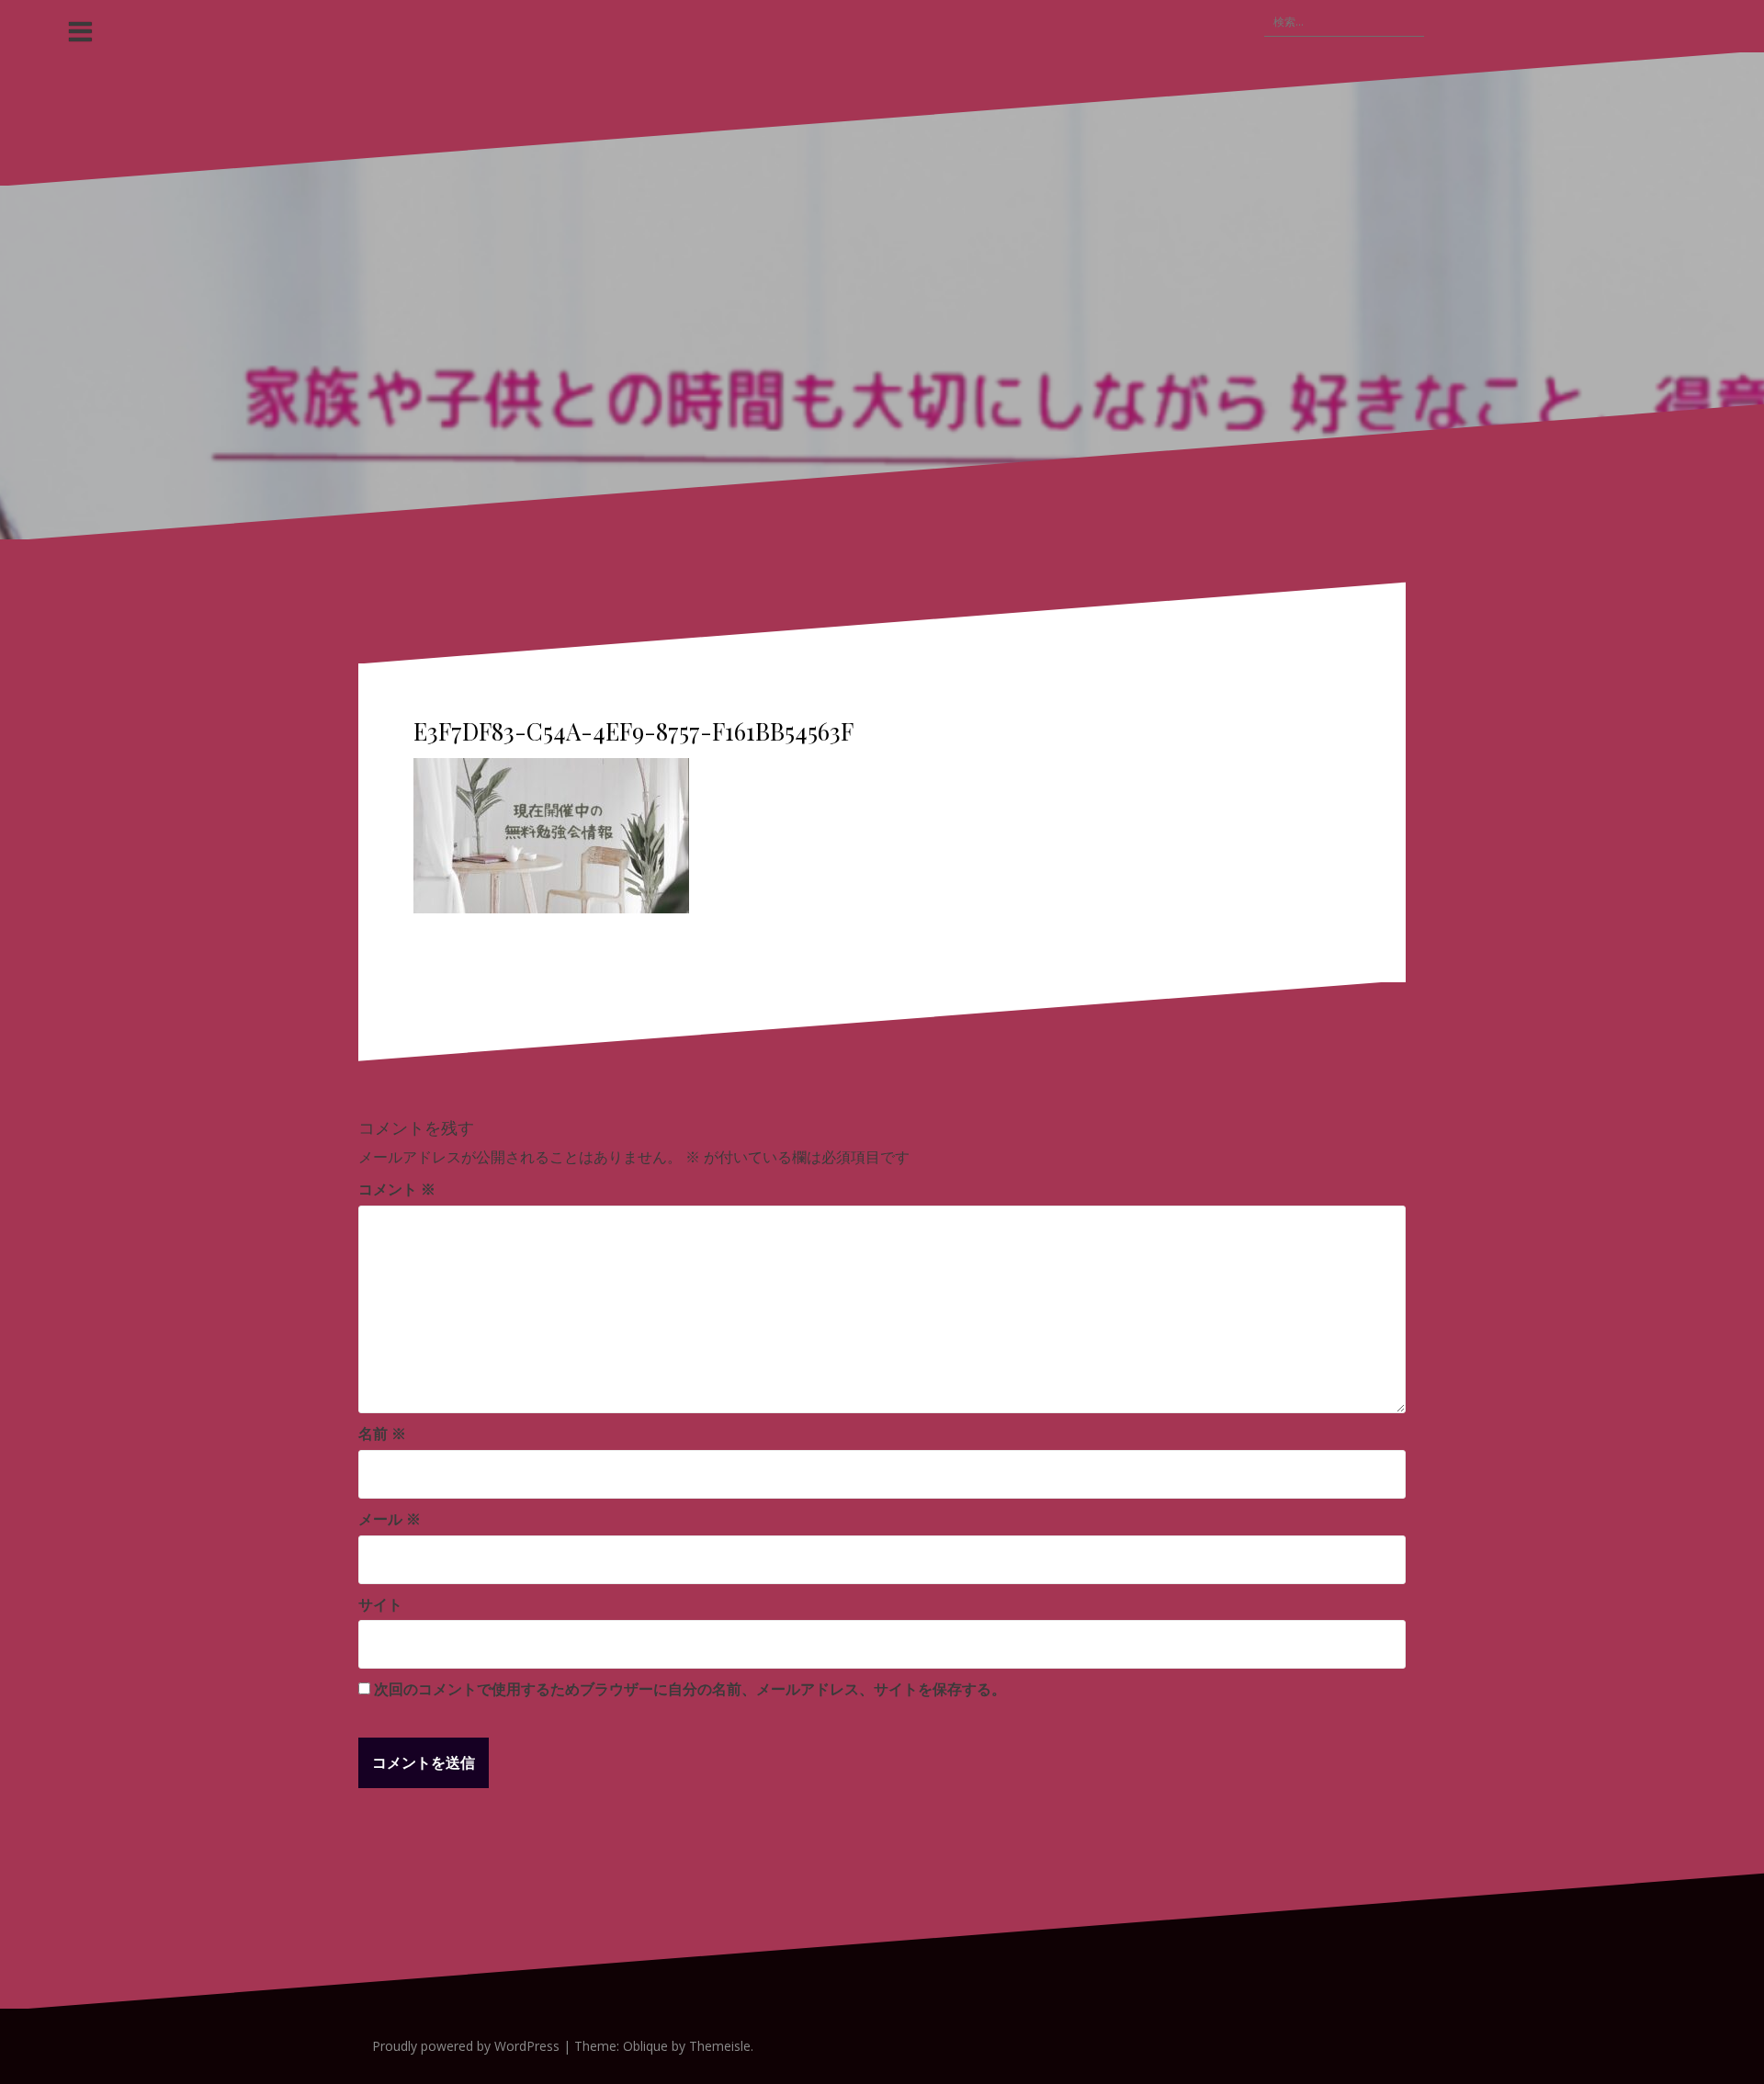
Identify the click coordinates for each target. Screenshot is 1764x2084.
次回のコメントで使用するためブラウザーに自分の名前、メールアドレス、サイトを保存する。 (690, 1689)
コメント (397, 1189)
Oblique (645, 2046)
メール (390, 1519)
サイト (380, 1604)
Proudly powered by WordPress (466, 2046)
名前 (382, 1433)
